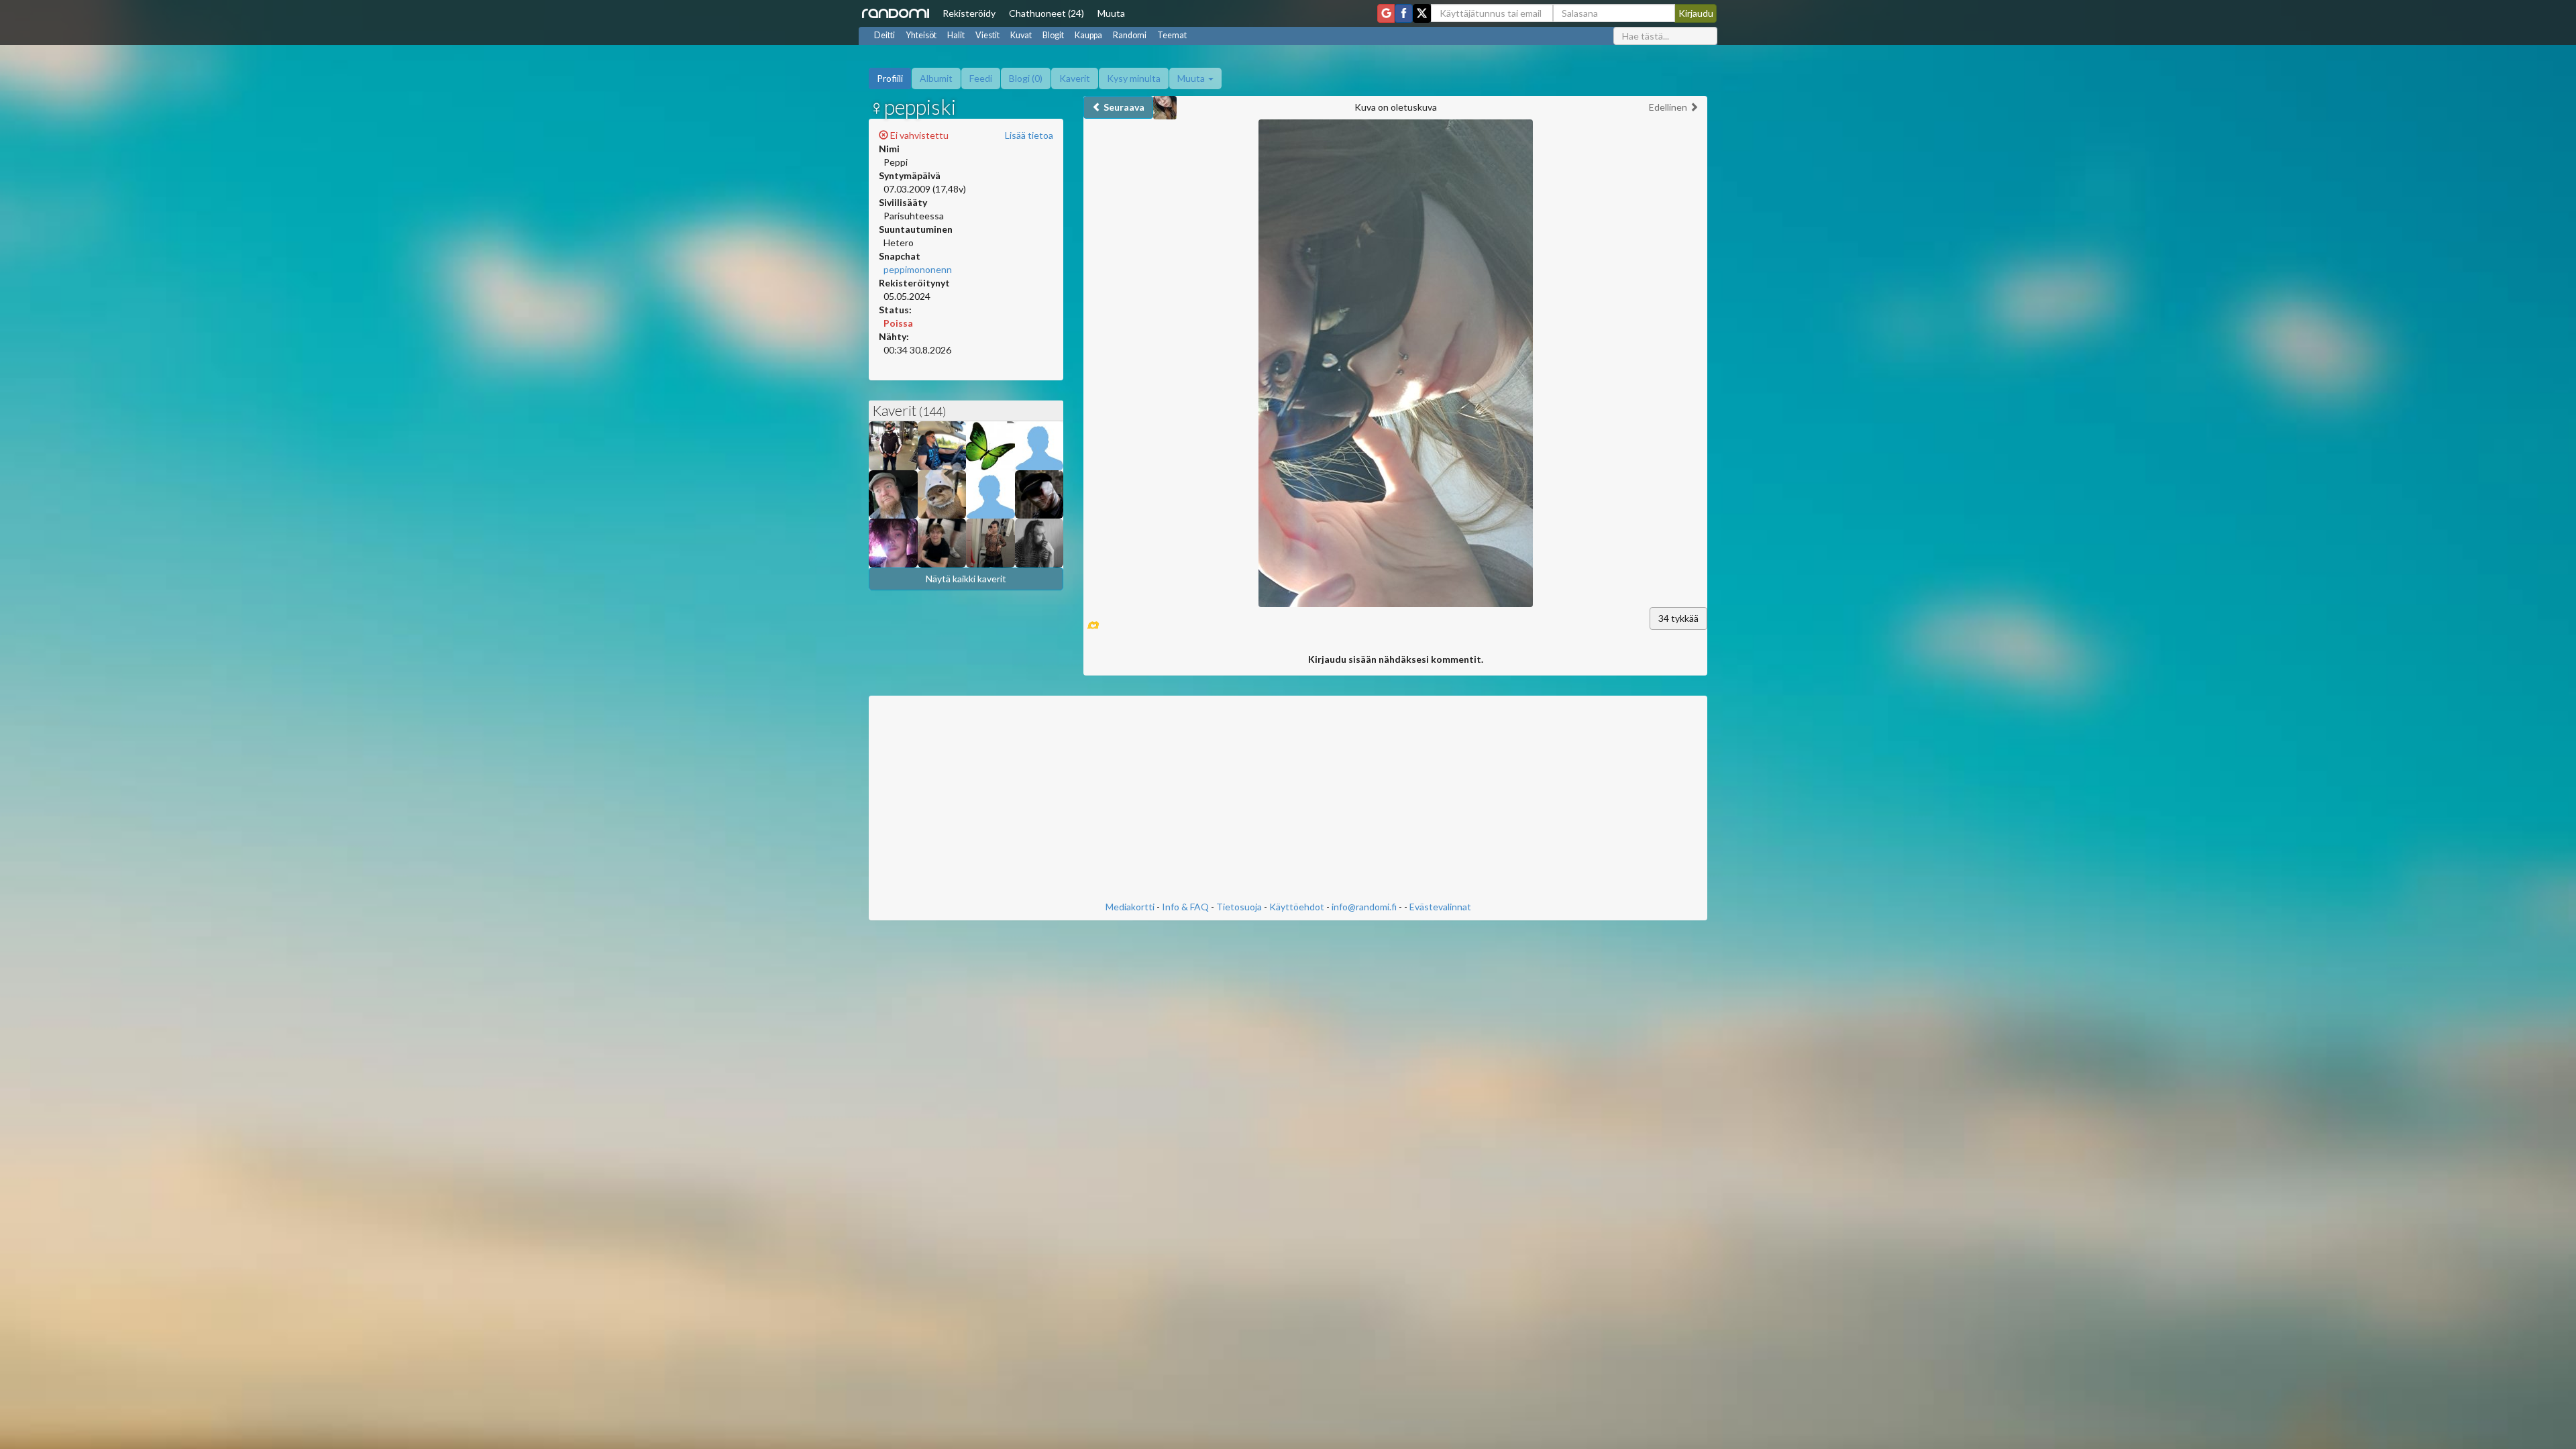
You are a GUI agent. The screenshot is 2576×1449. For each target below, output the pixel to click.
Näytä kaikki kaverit (966, 579)
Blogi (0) (1026, 78)
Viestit (987, 35)
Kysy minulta (1134, 78)
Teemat (1172, 35)
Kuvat (1021, 35)
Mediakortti (1130, 907)
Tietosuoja (1239, 907)
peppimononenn (918, 269)
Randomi (1130, 35)
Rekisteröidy (969, 13)
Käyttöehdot (1297, 907)
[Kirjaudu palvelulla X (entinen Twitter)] (1422, 13)
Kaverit (1075, 78)
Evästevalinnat (1440, 907)
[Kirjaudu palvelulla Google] (1386, 13)
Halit (956, 35)
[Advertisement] (1288, 800)
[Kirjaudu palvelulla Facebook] (1404, 13)
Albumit (936, 78)
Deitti (884, 35)
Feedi (981, 78)
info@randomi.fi (1364, 907)
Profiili (890, 78)
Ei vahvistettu (918, 135)
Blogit (1053, 35)
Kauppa (1088, 35)
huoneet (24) (1046, 13)
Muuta (1111, 13)
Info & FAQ (1185, 907)
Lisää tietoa (1029, 135)
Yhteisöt (921, 35)
